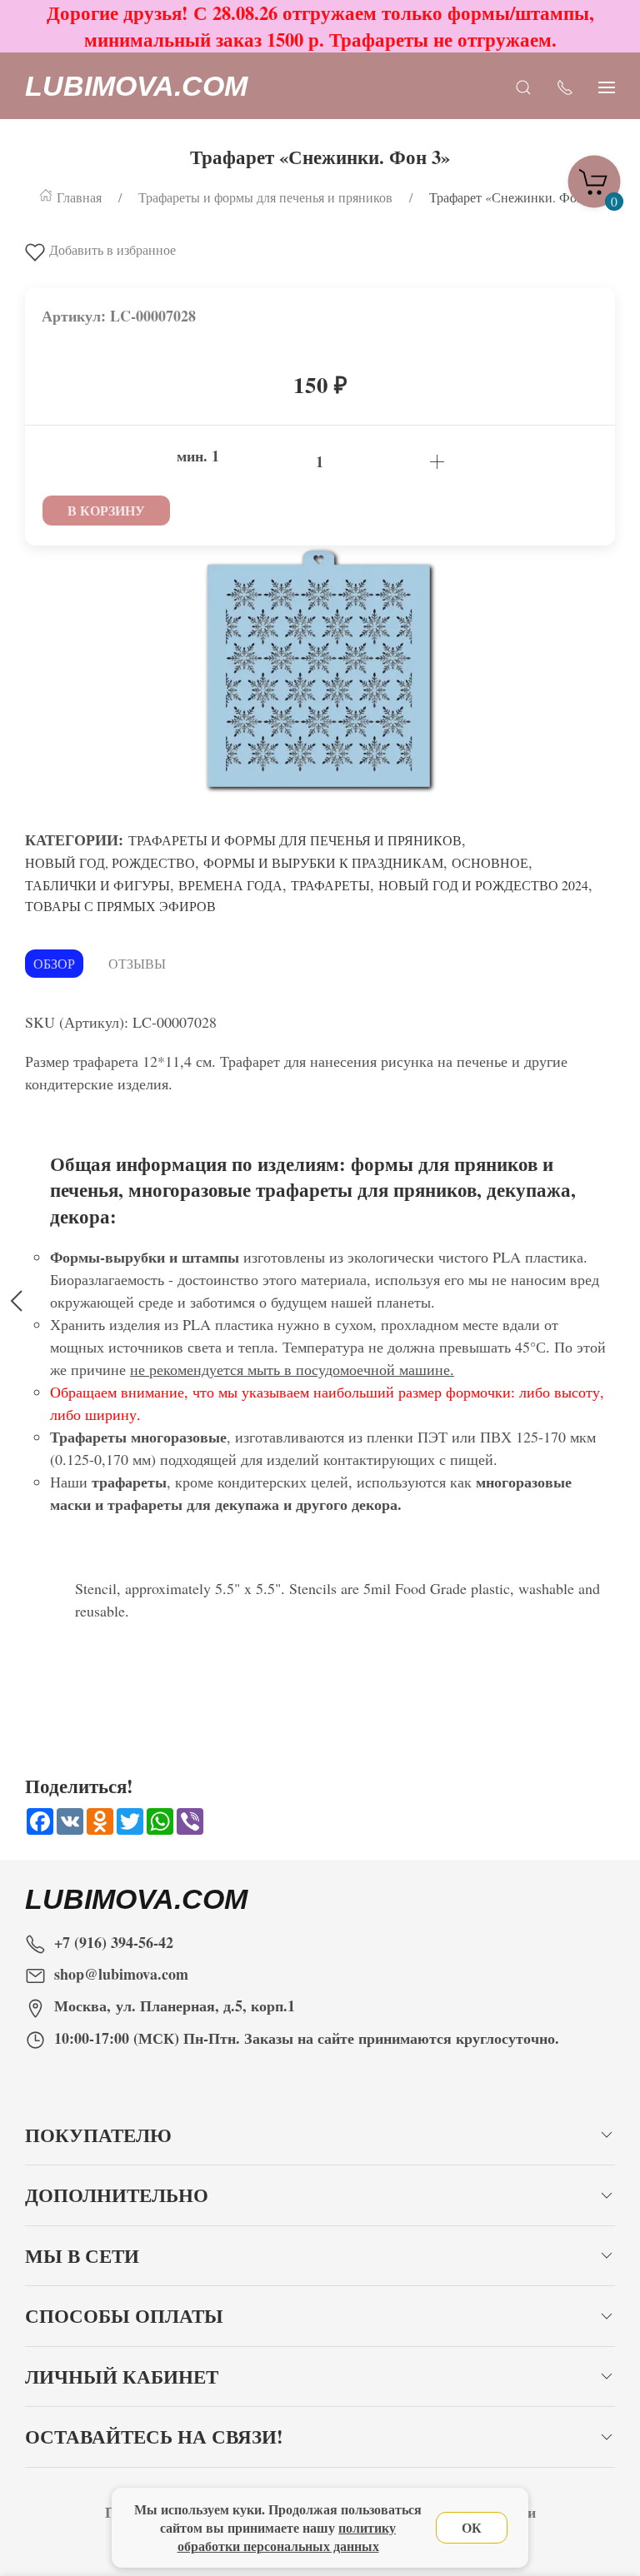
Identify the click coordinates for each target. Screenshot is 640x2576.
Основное (490, 862)
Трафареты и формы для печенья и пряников (295, 840)
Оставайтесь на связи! (154, 2436)
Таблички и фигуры (97, 885)
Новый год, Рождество (110, 862)
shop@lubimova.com (121, 1974)
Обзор (54, 963)
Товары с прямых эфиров (120, 906)
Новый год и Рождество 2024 (483, 885)
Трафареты (330, 885)
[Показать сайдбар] (607, 86)
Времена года (230, 885)
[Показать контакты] (565, 86)
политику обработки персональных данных (287, 2536)
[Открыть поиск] (523, 86)
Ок (472, 2527)
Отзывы (137, 963)
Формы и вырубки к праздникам (323, 862)
